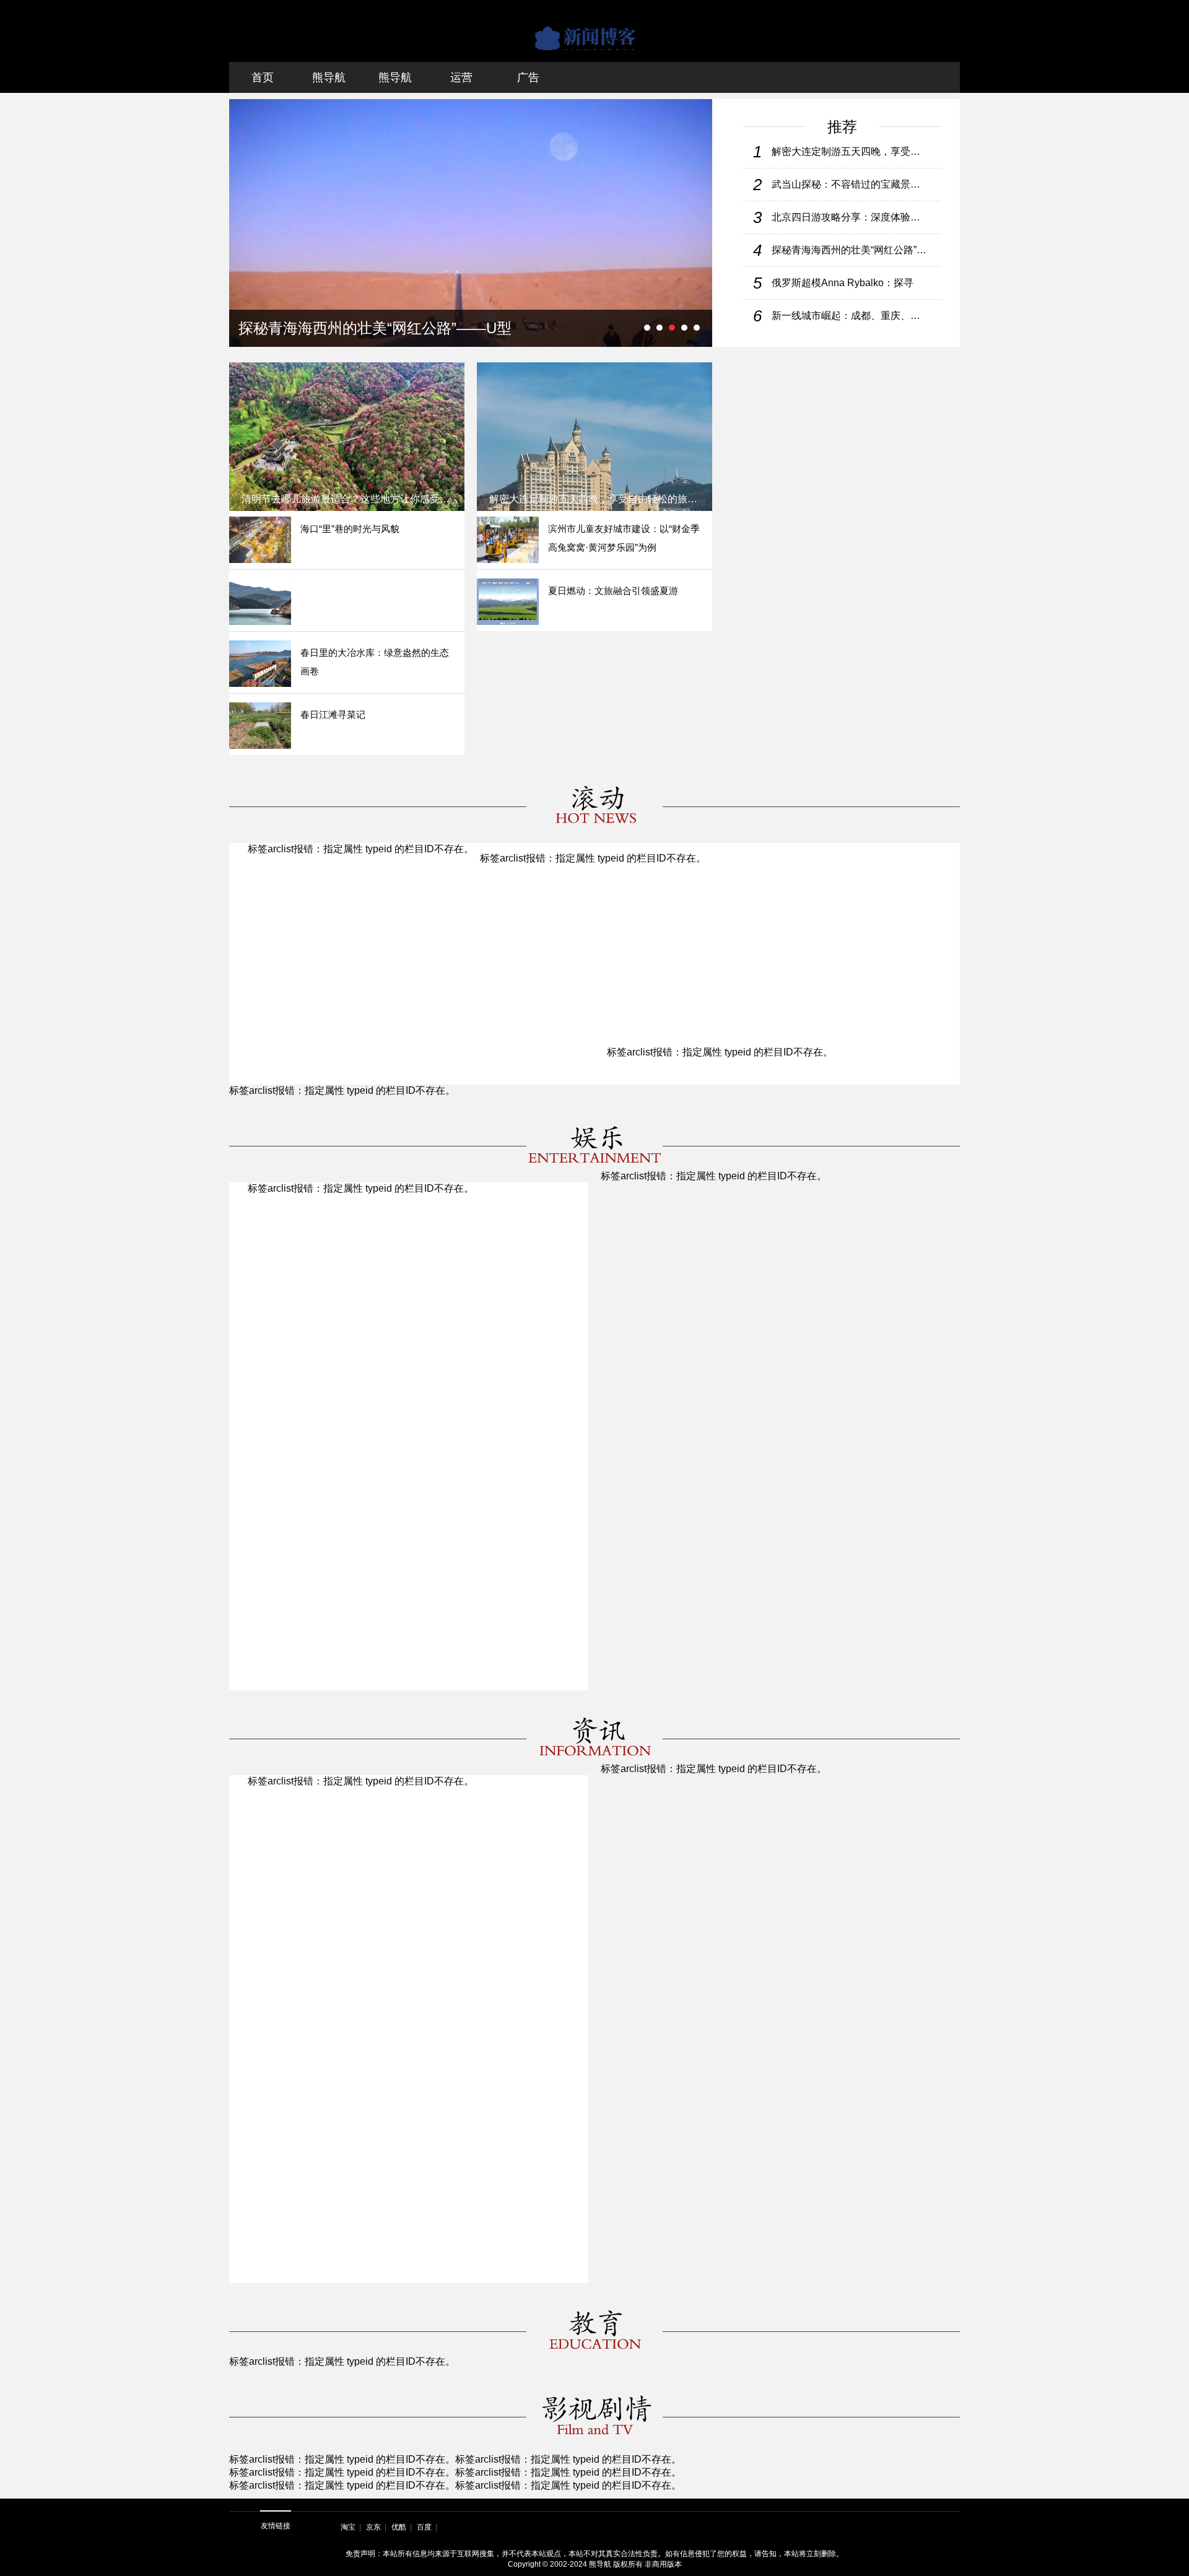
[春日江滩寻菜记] (260, 726)
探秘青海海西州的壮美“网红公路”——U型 (851, 250)
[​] (260, 602)
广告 (528, 77)
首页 (263, 77)
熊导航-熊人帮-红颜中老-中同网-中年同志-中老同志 (594, 31)
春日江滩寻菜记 (333, 714)
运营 (461, 77)
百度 (424, 2527)
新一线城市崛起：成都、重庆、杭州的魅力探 (851, 316)
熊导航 (329, 77)
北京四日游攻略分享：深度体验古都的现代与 (851, 217)
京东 (373, 2527)
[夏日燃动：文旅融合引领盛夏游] (508, 602)
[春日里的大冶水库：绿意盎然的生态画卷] (260, 664)
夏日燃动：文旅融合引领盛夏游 (613, 591)
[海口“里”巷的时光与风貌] (260, 540)
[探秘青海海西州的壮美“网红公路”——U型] (471, 223)
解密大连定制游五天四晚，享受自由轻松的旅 (851, 151)
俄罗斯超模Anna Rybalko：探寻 (843, 283)
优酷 (399, 2527)
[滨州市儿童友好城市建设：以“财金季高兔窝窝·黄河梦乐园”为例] (508, 540)
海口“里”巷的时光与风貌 (350, 529)
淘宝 (348, 2527)
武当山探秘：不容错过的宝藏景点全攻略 (851, 184)
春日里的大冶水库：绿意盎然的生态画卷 (375, 662)
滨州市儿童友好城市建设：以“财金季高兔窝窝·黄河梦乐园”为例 (624, 538)
